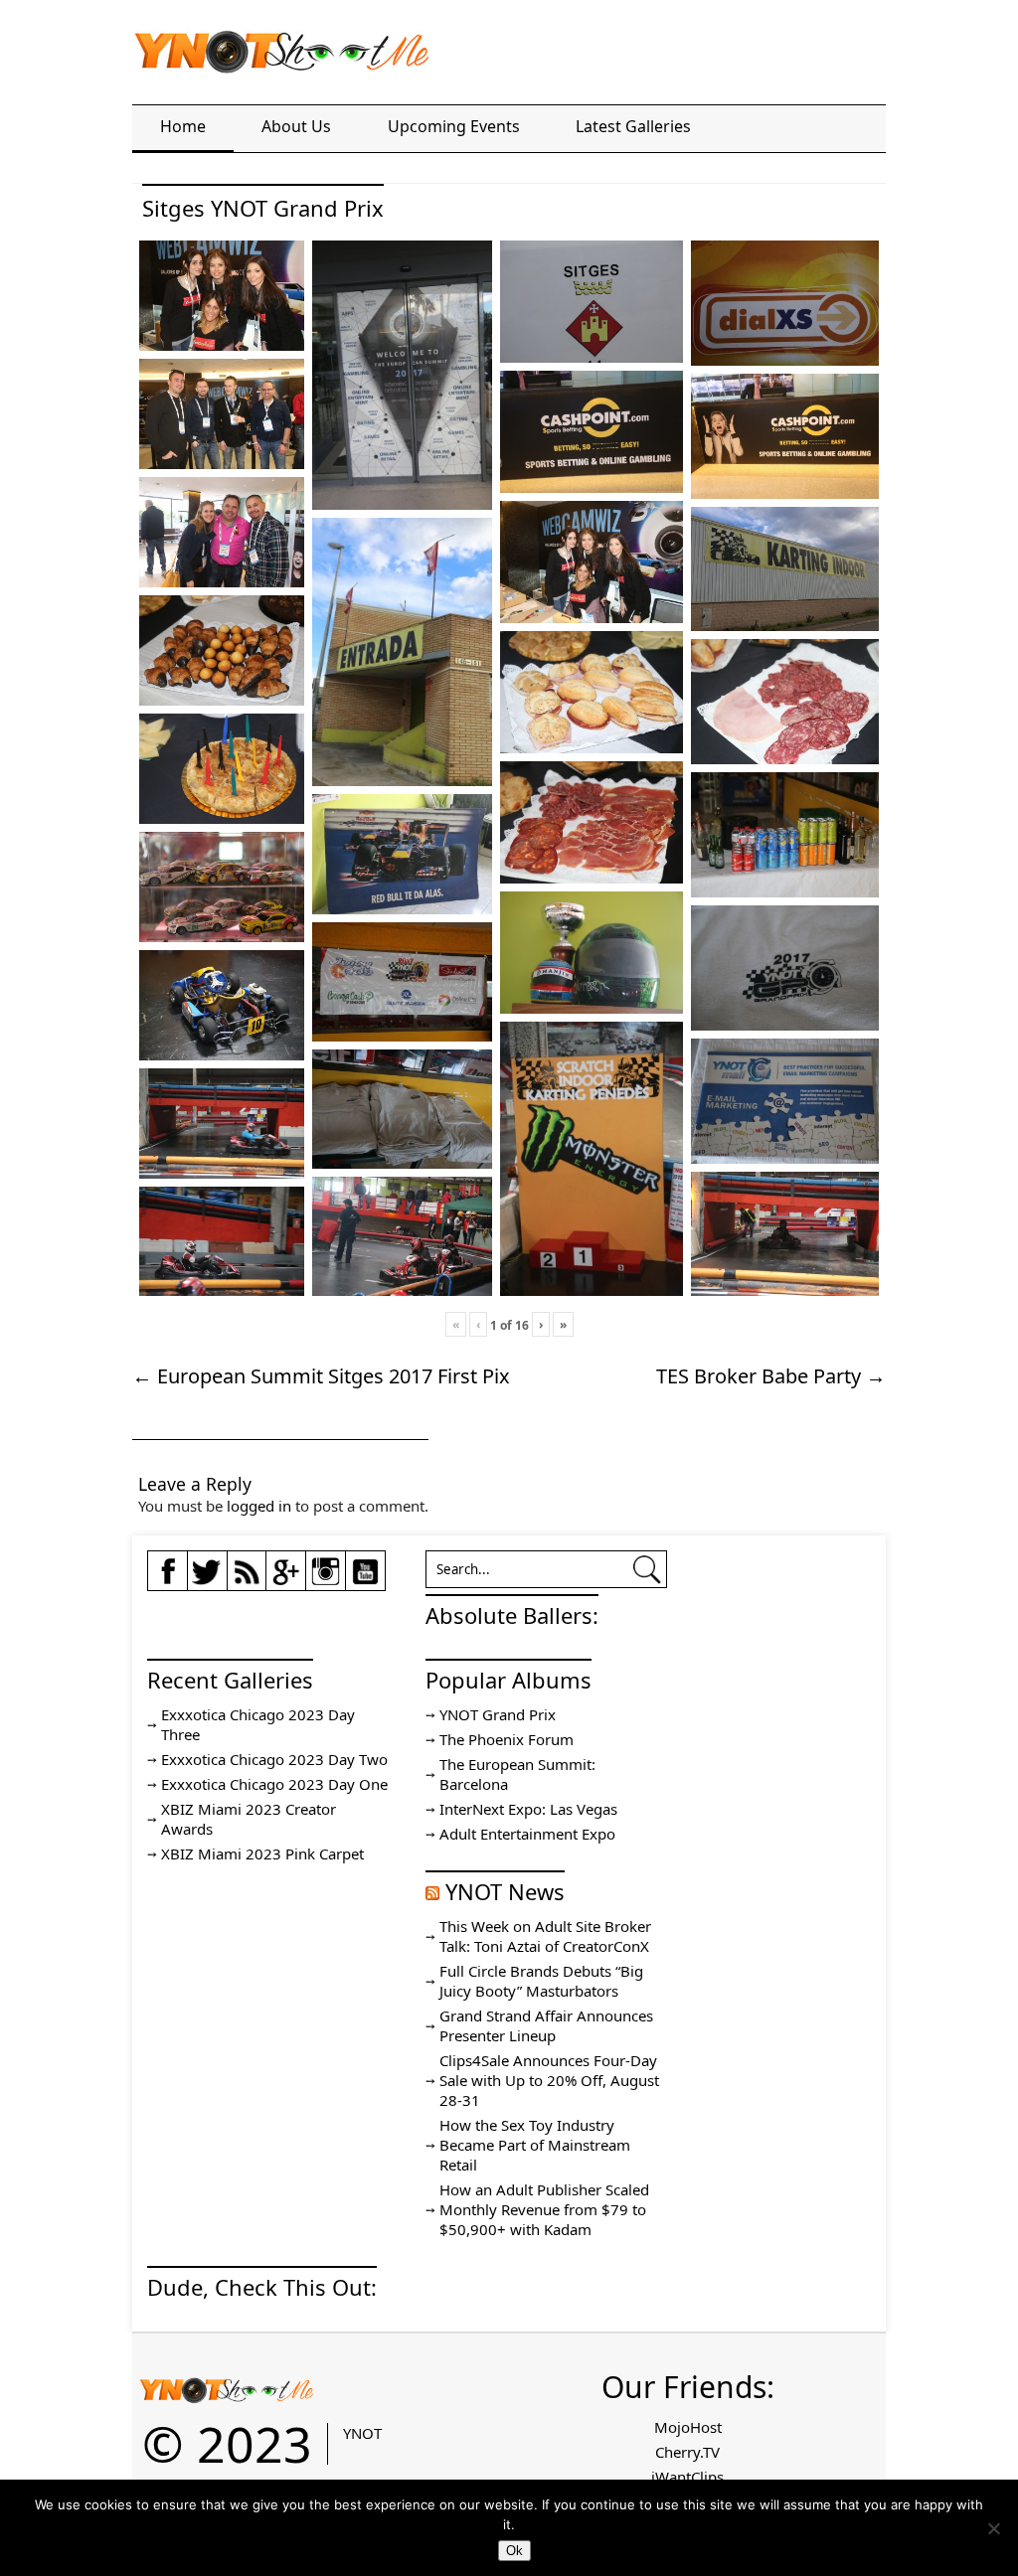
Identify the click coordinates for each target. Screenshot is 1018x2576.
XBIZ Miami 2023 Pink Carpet (262, 1853)
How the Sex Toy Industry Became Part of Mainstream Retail (535, 2145)
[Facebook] (168, 1581)
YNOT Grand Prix (498, 1714)
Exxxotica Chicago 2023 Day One (274, 1784)
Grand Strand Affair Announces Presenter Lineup (546, 2025)
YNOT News (505, 1891)
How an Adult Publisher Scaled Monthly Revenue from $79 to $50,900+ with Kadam (544, 2209)
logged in (259, 1506)
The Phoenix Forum (507, 1739)
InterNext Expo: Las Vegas (528, 1809)
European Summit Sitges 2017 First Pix (321, 1376)
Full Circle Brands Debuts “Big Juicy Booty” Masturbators (541, 1981)
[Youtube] (365, 1581)
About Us (296, 126)
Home (183, 126)
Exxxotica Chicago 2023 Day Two (274, 1759)
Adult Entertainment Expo (527, 1834)
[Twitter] (207, 1581)
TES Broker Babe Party (771, 1376)
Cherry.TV (687, 2452)
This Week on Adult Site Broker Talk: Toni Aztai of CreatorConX (545, 1936)
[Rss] (246, 1581)
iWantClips (687, 2477)
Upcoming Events (454, 126)
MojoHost (688, 2427)
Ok (514, 2551)
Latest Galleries (633, 126)
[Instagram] (326, 1581)
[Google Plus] (286, 1580)
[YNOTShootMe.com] (281, 60)
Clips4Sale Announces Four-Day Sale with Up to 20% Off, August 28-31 (549, 2080)
